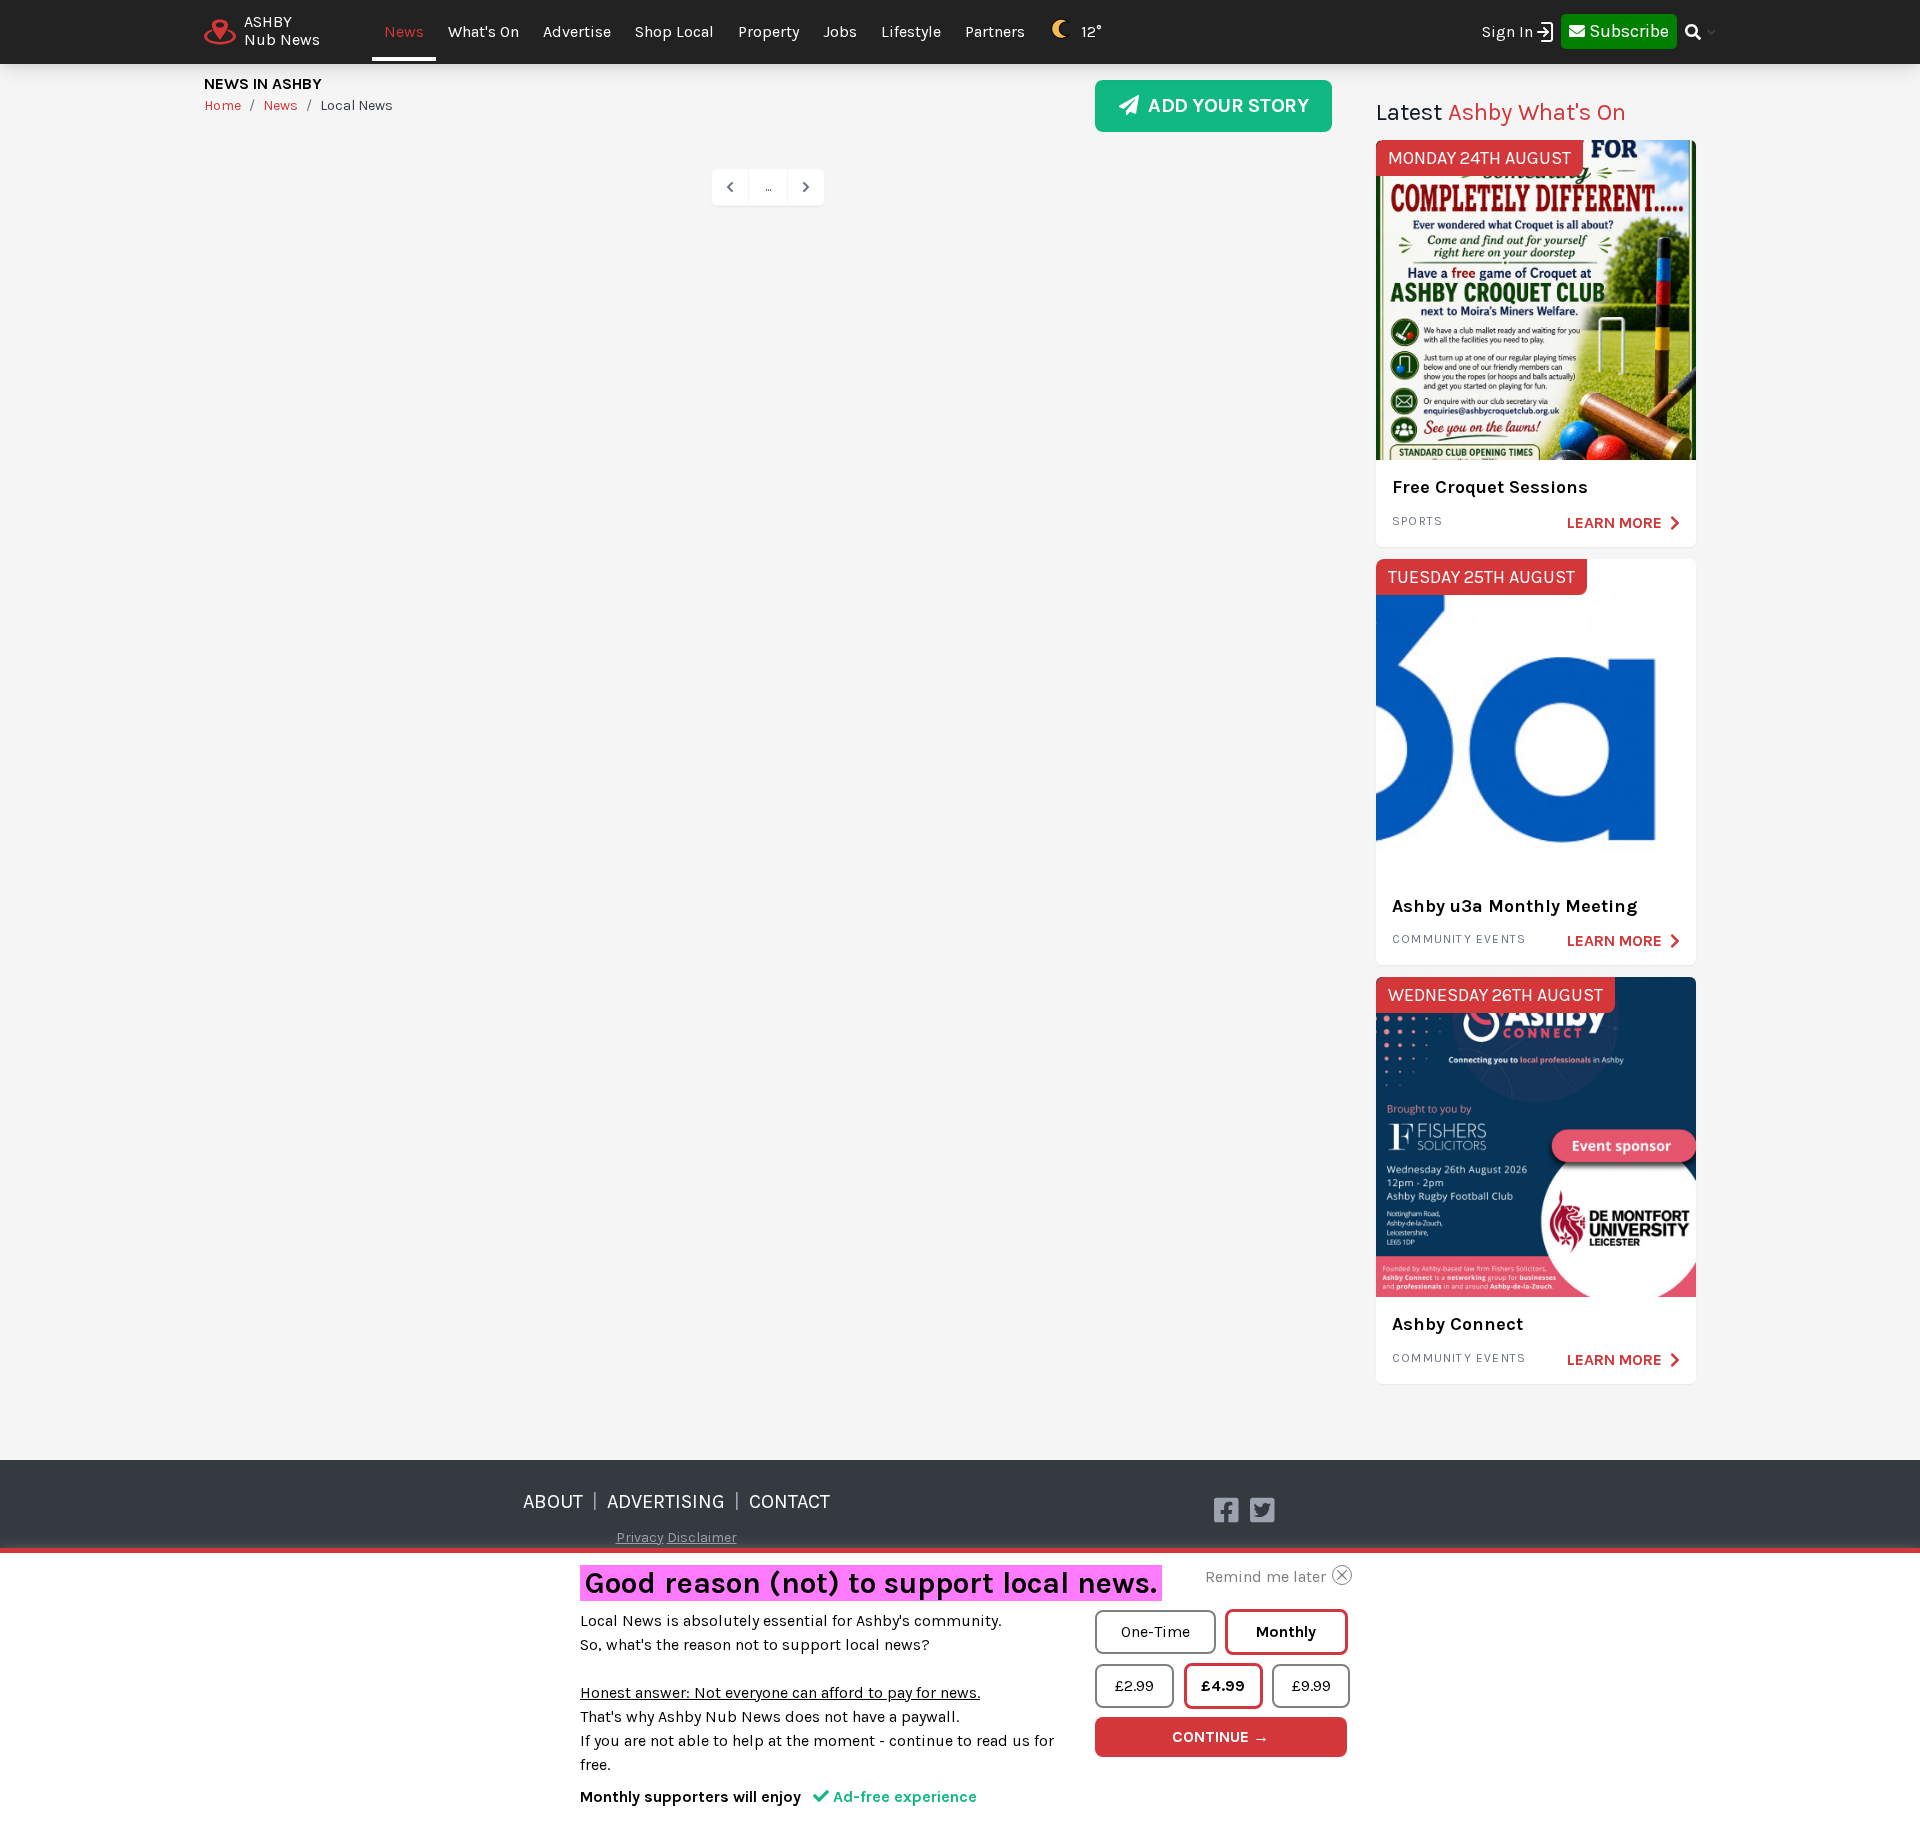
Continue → (1220, 1736)
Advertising (666, 1501)
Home (222, 105)
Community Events (1459, 939)
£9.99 (1311, 1685)
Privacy (640, 1537)
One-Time (1155, 1631)
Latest (1501, 112)
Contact (789, 1501)
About (553, 1501)
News (404, 31)
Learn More (1614, 522)
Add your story (1223, 105)
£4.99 (1223, 1685)
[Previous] (730, 187)
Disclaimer (702, 1537)
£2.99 (1134, 1685)
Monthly (1286, 1631)
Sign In (1507, 31)
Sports (1417, 521)
